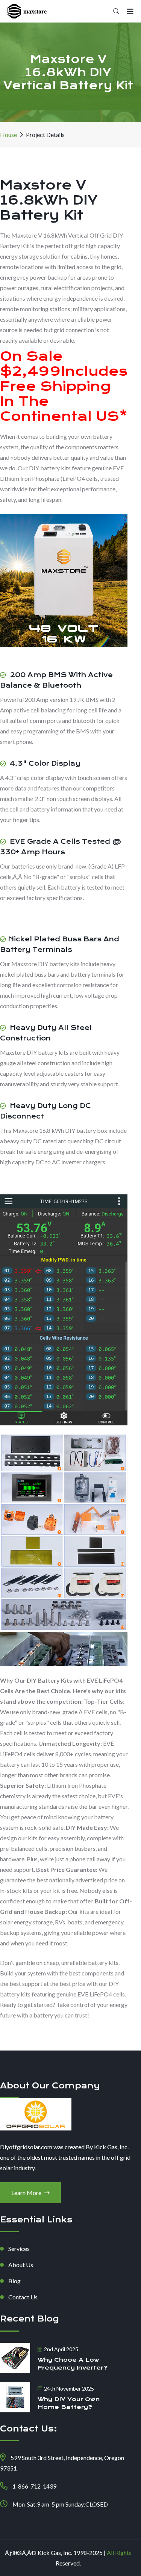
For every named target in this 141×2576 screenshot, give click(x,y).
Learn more (27, 2193)
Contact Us (23, 2297)
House (8, 135)
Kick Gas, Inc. (55, 2553)
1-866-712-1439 (34, 2486)
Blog (14, 2281)
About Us (21, 2265)
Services (19, 2249)
